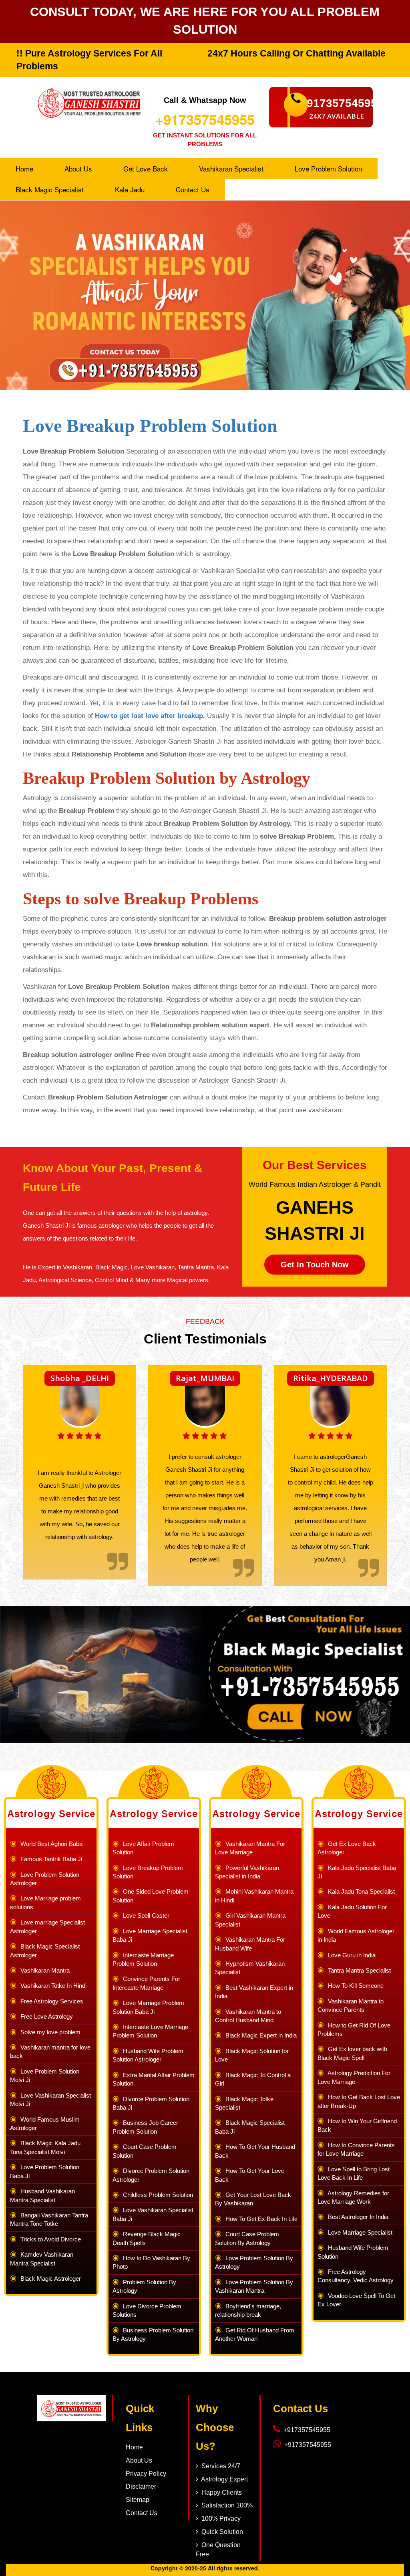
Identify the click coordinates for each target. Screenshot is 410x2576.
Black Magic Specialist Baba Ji (250, 2127)
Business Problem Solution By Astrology (153, 2334)
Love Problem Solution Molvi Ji (45, 2076)
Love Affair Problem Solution (143, 1848)
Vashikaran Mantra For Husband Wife (250, 1944)
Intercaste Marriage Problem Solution (143, 1959)
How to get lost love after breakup (149, 716)
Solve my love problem (49, 2032)
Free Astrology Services (50, 2001)
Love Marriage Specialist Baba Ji (150, 1935)
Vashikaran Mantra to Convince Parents (351, 2005)
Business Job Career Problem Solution (145, 2127)
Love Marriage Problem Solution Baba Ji (148, 2007)
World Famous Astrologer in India (356, 1935)
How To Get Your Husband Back (255, 2151)
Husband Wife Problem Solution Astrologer (148, 2055)
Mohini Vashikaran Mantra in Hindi (254, 1896)
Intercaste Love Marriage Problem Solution (150, 2031)
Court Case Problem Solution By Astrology (247, 2238)
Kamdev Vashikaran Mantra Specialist (42, 2259)
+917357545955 (205, 119)
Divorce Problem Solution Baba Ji (151, 2103)
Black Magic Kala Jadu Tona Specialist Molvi (45, 2147)
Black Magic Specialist (50, 189)
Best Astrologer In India (357, 2217)
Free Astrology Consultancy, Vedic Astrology (356, 2276)
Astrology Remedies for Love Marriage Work (353, 2197)
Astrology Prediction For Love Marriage (354, 2077)
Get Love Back (146, 168)
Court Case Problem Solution (145, 2151)
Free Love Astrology (45, 2016)
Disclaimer (141, 2486)
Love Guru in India (350, 1955)
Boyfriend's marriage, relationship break (248, 2310)
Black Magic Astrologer (49, 2278)
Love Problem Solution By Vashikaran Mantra (254, 2286)
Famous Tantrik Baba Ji (50, 1859)
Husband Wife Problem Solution (353, 2252)
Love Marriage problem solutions (45, 1902)
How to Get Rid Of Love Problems (354, 2029)
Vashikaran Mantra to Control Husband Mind (248, 2016)
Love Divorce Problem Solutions (147, 2310)
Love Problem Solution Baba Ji (45, 2171)
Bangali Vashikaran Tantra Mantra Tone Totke (49, 2219)
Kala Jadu (130, 189)
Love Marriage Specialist (359, 2232)
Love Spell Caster (145, 1915)
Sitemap (138, 2500)
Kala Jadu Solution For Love (352, 1911)
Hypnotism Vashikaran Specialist (250, 1968)
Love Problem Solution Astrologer (45, 1879)
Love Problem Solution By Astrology (254, 2262)
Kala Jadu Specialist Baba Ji (357, 1872)
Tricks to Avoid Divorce (49, 2239)
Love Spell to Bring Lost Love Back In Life (354, 2173)
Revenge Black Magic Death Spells (147, 2238)
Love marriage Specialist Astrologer (47, 1926)
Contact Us (193, 189)
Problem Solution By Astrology (144, 2286)
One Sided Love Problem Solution (151, 1896)
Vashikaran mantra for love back (50, 2052)
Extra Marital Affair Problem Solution (154, 2079)
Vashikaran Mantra (43, 1970)
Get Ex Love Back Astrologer (347, 1848)
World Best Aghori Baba (50, 1844)
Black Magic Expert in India (259, 2035)
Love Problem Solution (328, 168)
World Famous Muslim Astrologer (45, 2124)
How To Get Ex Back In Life (260, 2219)
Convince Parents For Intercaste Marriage (146, 1983)
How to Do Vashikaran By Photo (151, 2262)
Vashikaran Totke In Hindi (52, 1986)
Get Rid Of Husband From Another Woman (255, 2334)
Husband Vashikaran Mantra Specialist (42, 2195)
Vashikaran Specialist (231, 168)
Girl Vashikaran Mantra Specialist (250, 1920)
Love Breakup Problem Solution (150, 426)
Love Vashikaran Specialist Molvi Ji (50, 2100)
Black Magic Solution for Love (252, 2055)
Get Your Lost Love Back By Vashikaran (253, 2199)
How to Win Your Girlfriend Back (357, 2125)
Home (24, 168)
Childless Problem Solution (156, 2195)
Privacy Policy (146, 2474)
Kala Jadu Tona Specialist (360, 1891)
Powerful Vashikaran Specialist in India (247, 1872)
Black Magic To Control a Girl (253, 2079)
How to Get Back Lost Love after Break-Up (359, 2101)
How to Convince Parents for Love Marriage (356, 2149)
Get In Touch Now (315, 1265)
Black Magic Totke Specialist (244, 2103)
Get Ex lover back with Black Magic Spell (352, 2053)
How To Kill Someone (354, 1986)
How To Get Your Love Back (250, 2175)
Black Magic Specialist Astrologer (45, 1951)
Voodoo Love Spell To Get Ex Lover (356, 2300)
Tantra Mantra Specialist (358, 1970)
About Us (78, 168)
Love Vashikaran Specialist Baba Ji (153, 2214)
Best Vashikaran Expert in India (254, 1992)
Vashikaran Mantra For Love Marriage (250, 1848)
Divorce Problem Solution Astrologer (151, 2175)
